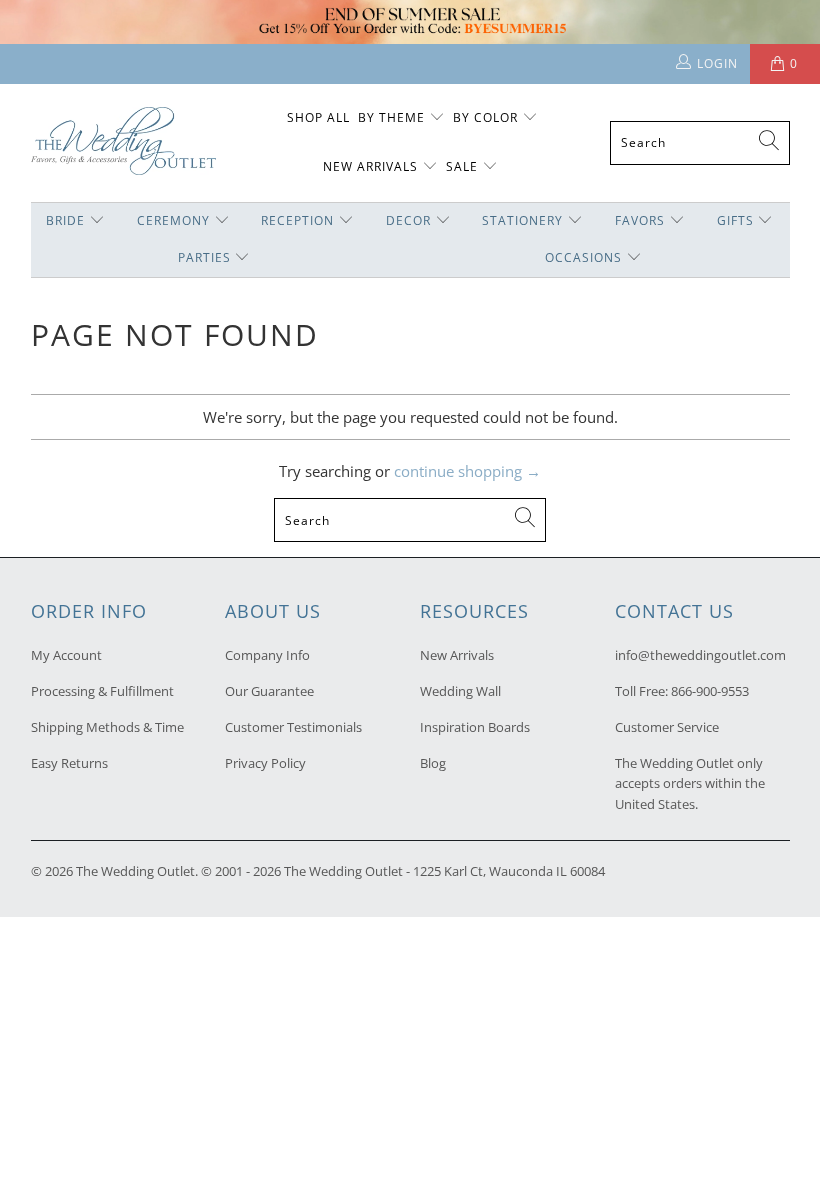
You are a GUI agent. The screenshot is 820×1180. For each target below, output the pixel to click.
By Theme (391, 117)
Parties (204, 257)
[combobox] (700, 143)
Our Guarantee (269, 691)
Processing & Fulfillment (102, 691)
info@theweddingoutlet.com (700, 655)
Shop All (318, 117)
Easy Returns (69, 763)
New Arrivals (372, 166)
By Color (485, 117)
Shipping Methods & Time (107, 727)
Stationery (522, 220)
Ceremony (173, 220)
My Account (66, 655)
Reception (297, 220)
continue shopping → (467, 471)
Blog (433, 763)
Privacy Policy (265, 763)
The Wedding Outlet (135, 871)
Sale (462, 166)
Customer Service (667, 727)
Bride (65, 220)
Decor (408, 220)
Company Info (267, 655)
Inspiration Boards (475, 727)
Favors (640, 220)
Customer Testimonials (293, 727)
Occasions (583, 257)
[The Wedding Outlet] (123, 142)
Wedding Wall (460, 691)
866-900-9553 (710, 691)
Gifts (735, 220)
